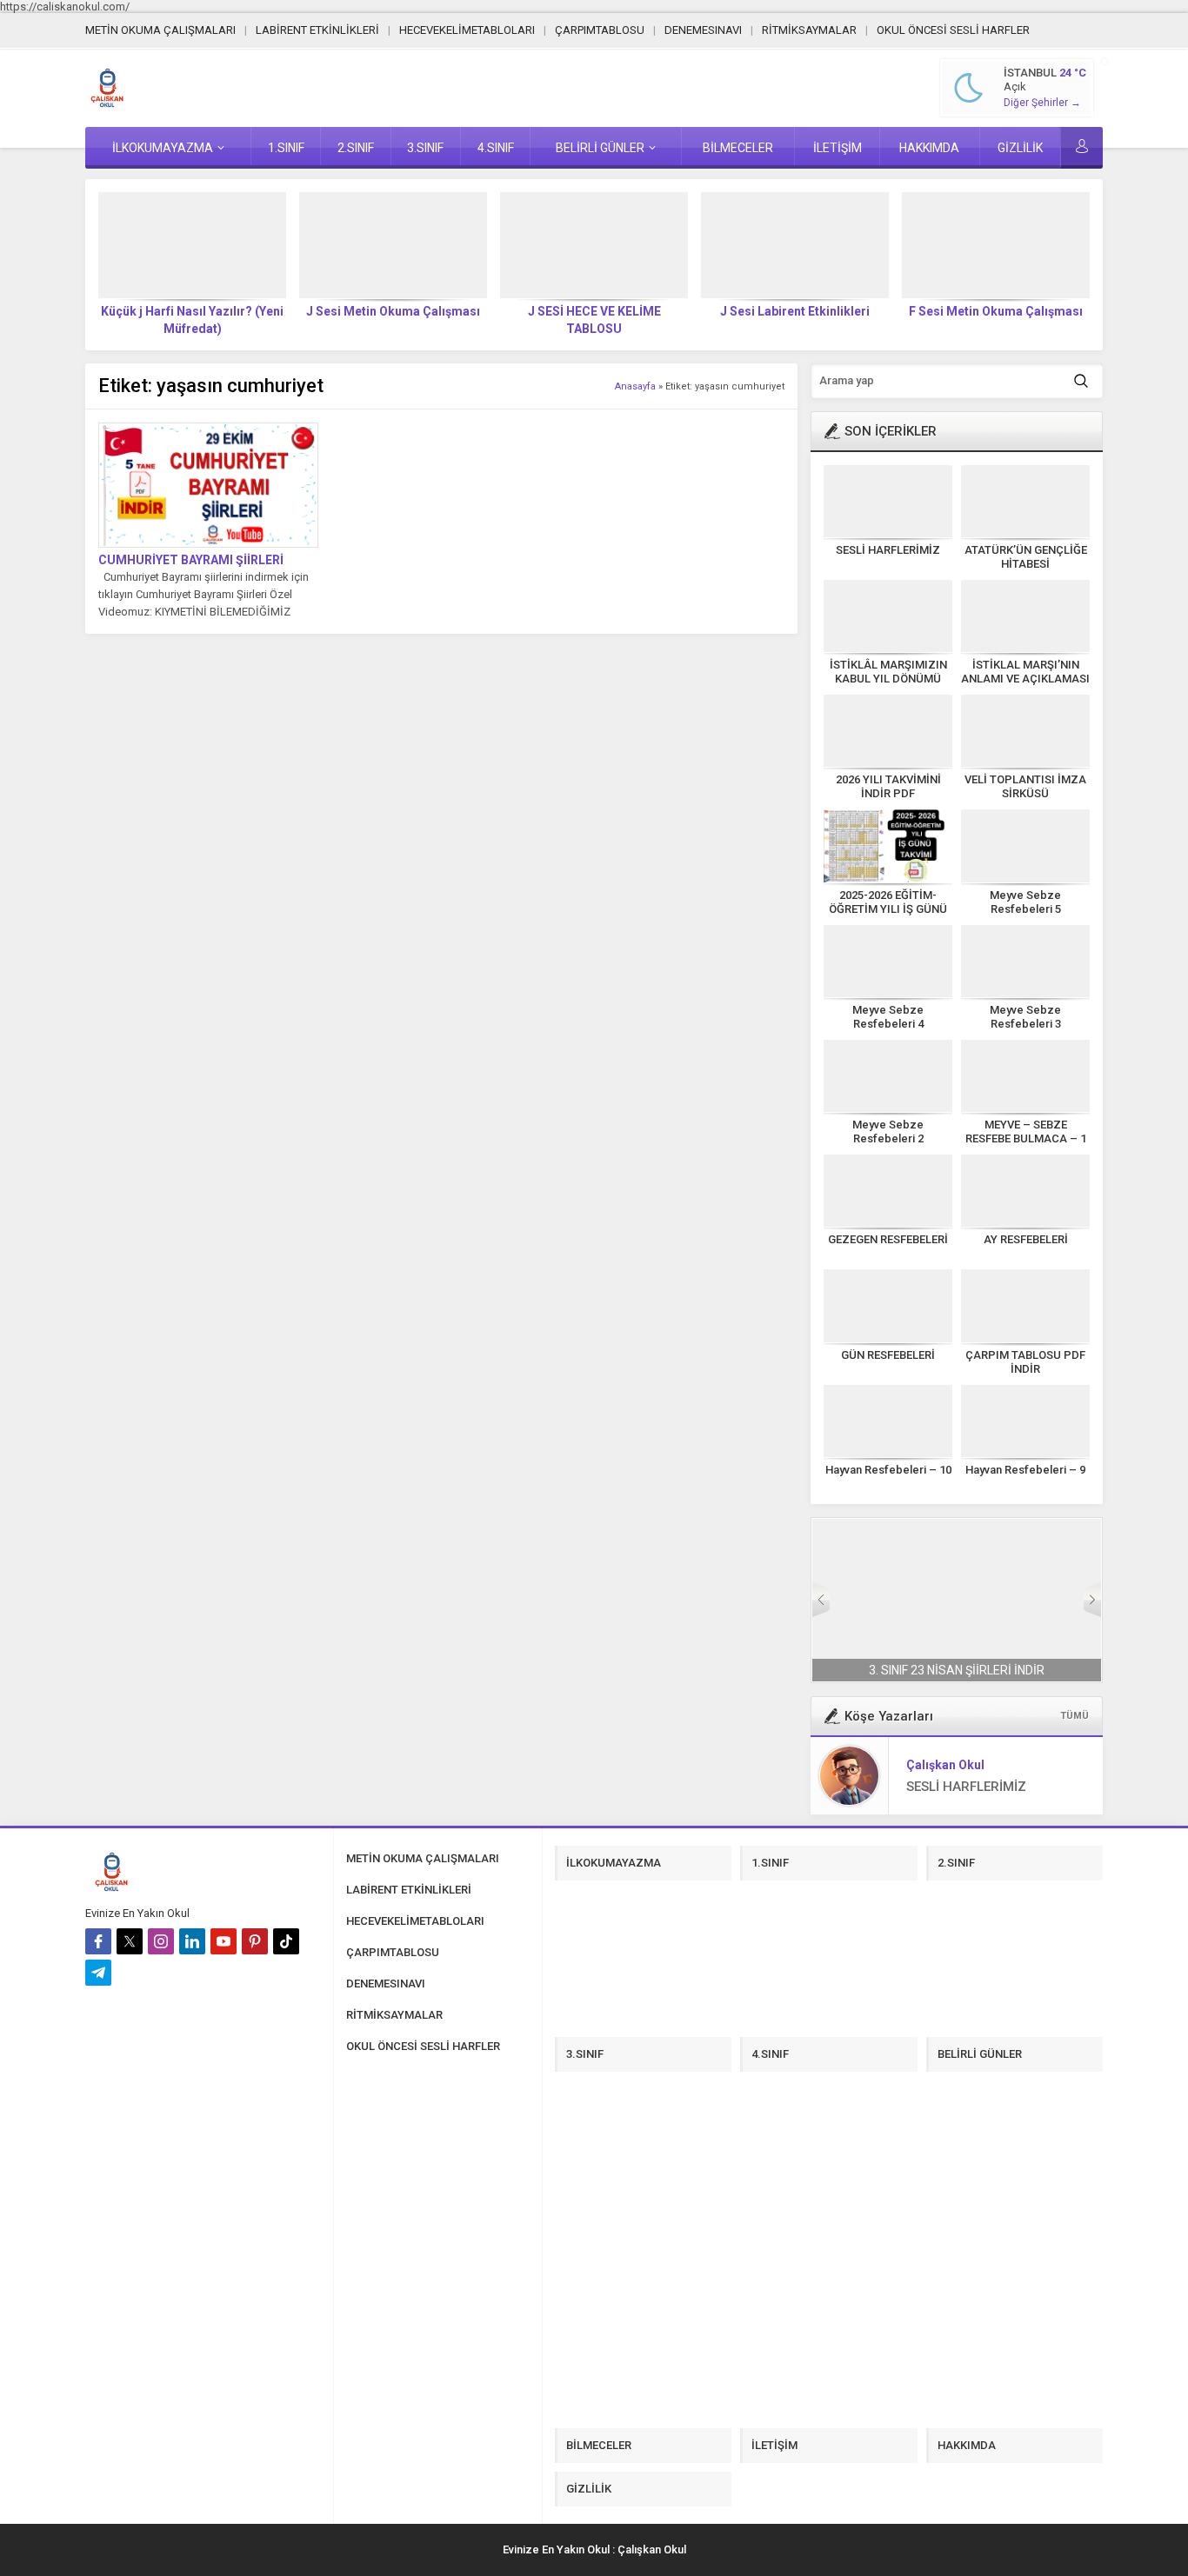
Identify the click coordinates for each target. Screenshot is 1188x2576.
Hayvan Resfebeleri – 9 (1025, 1470)
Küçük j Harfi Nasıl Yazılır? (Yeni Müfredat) (192, 320)
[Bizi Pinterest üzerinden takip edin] (255, 1941)
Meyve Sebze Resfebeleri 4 (888, 1017)
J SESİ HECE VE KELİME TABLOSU (594, 320)
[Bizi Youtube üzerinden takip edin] (224, 1941)
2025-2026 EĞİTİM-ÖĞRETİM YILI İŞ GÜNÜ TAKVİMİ (888, 909)
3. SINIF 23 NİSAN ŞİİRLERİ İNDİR (957, 1670)
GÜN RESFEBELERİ (888, 1355)
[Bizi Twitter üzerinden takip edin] (130, 1941)
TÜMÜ (1075, 1716)
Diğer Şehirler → (1042, 103)
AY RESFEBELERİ (1026, 1239)
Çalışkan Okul (945, 1765)
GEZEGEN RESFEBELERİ (888, 1239)
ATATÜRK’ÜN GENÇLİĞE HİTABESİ (1026, 557)
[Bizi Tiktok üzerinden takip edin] (286, 1941)
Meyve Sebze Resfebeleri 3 (1025, 1017)
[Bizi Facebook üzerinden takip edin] (98, 1941)
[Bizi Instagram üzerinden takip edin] (161, 1941)
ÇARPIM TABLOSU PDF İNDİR (1025, 1362)
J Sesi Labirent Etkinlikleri (795, 311)
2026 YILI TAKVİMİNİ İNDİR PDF (888, 786)
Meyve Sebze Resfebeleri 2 (888, 1132)
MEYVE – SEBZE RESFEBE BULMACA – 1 (1026, 1132)
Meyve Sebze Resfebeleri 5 (1025, 902)
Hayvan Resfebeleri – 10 (888, 1470)
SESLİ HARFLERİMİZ (888, 550)
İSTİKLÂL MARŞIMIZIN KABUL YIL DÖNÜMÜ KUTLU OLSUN (888, 679)
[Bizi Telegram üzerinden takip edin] (98, 1973)
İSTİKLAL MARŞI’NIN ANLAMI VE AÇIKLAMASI (1025, 672)
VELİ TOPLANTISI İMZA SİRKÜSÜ (1025, 786)
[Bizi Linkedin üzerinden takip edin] (192, 1941)
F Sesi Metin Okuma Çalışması (996, 311)
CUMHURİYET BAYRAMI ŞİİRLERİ (191, 560)
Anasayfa (635, 386)
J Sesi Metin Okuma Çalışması (393, 311)
